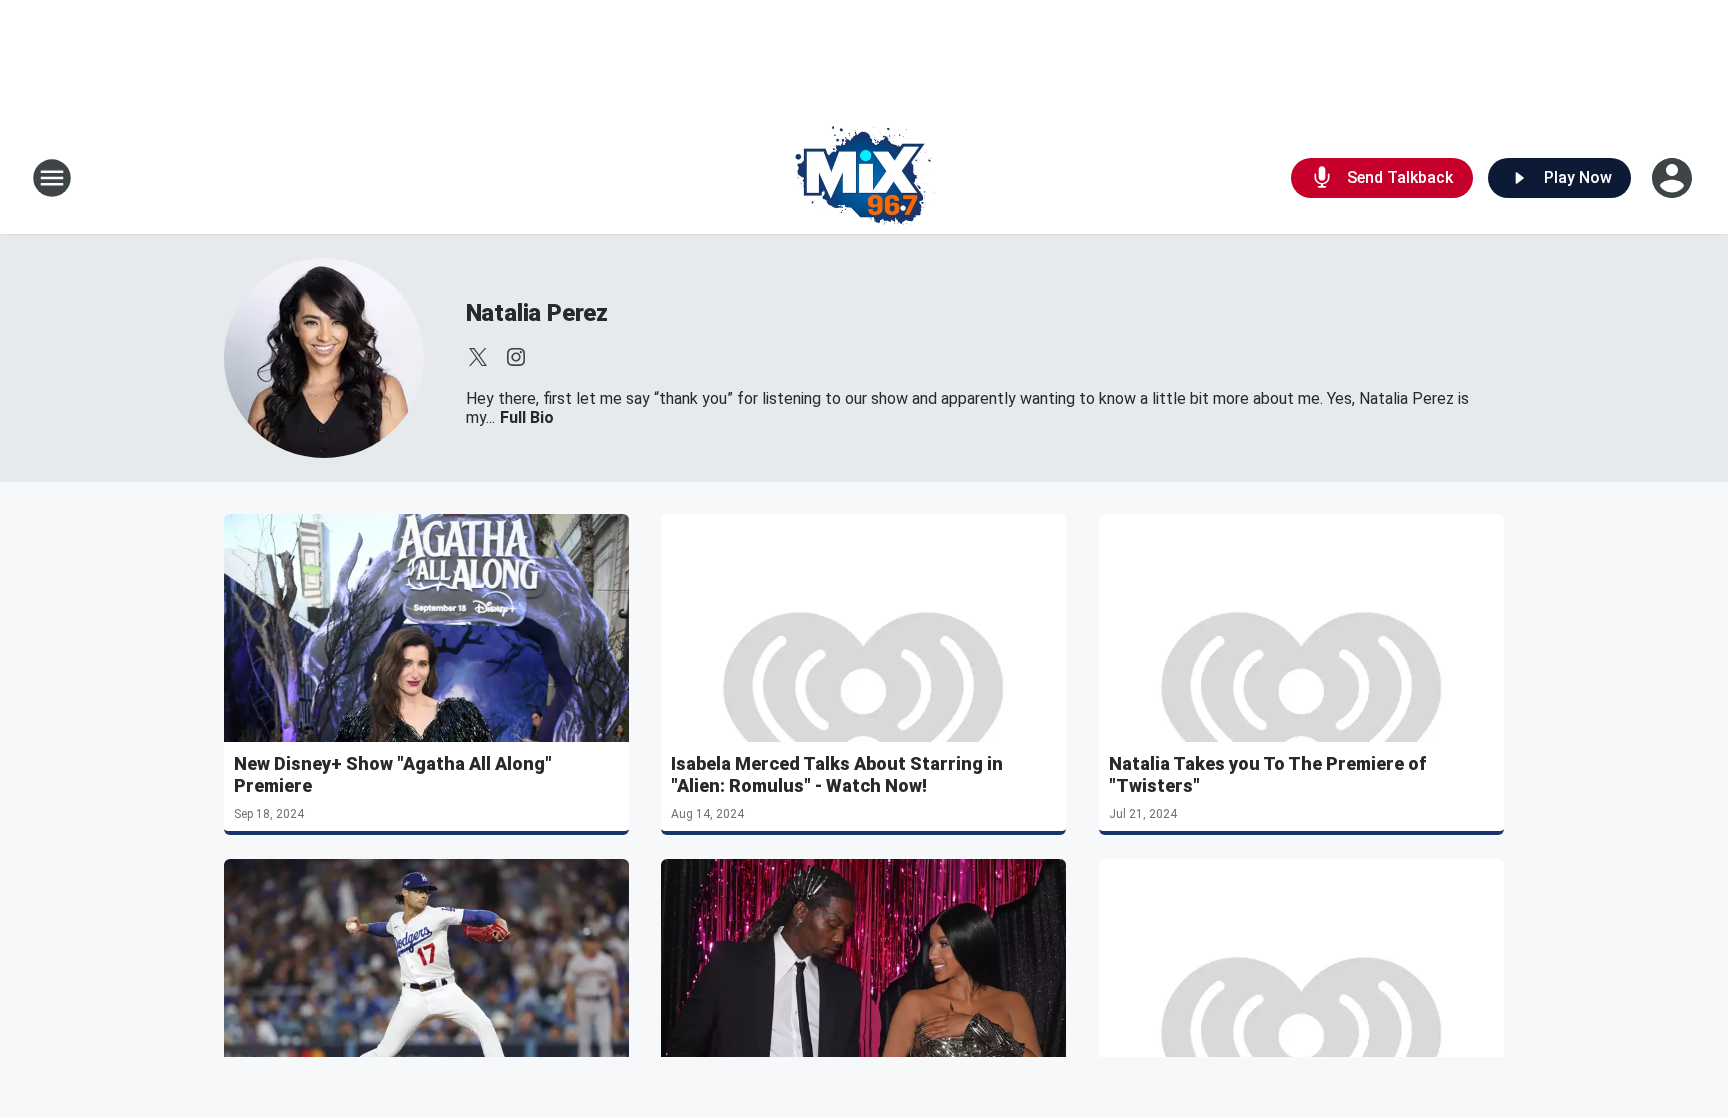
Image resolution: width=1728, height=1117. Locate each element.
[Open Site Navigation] (52, 178)
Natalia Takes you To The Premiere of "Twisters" (1267, 774)
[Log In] (1674, 178)
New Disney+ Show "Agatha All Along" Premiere (393, 774)
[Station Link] (864, 178)
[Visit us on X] (478, 357)
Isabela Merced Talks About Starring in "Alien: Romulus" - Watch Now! (837, 774)
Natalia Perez (537, 313)
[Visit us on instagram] (516, 357)
